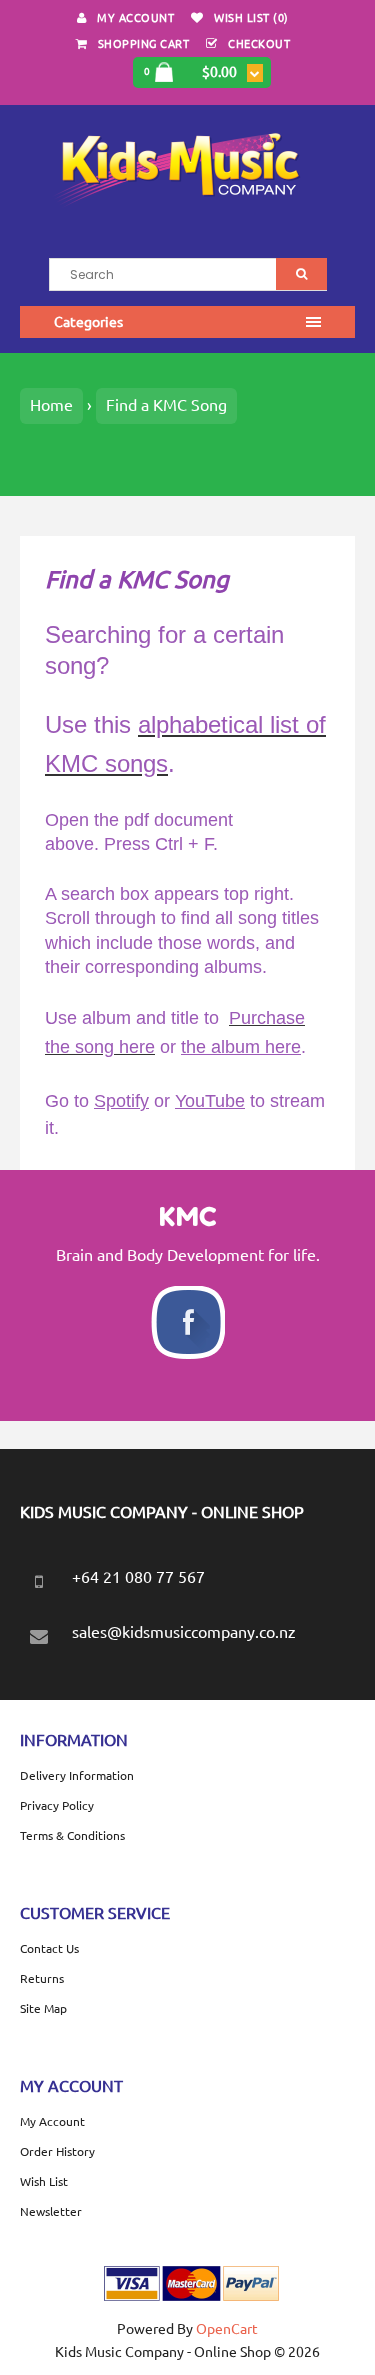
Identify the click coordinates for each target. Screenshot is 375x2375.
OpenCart (227, 2329)
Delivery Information (77, 1775)
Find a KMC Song (166, 405)
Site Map (43, 2008)
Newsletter (51, 2211)
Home (51, 405)
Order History (57, 2151)
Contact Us (49, 1948)
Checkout (259, 44)
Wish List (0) (251, 18)
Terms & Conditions (72, 1835)
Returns (42, 1978)
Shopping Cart (144, 44)
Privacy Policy (57, 1805)
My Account (135, 18)
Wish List (44, 2181)
